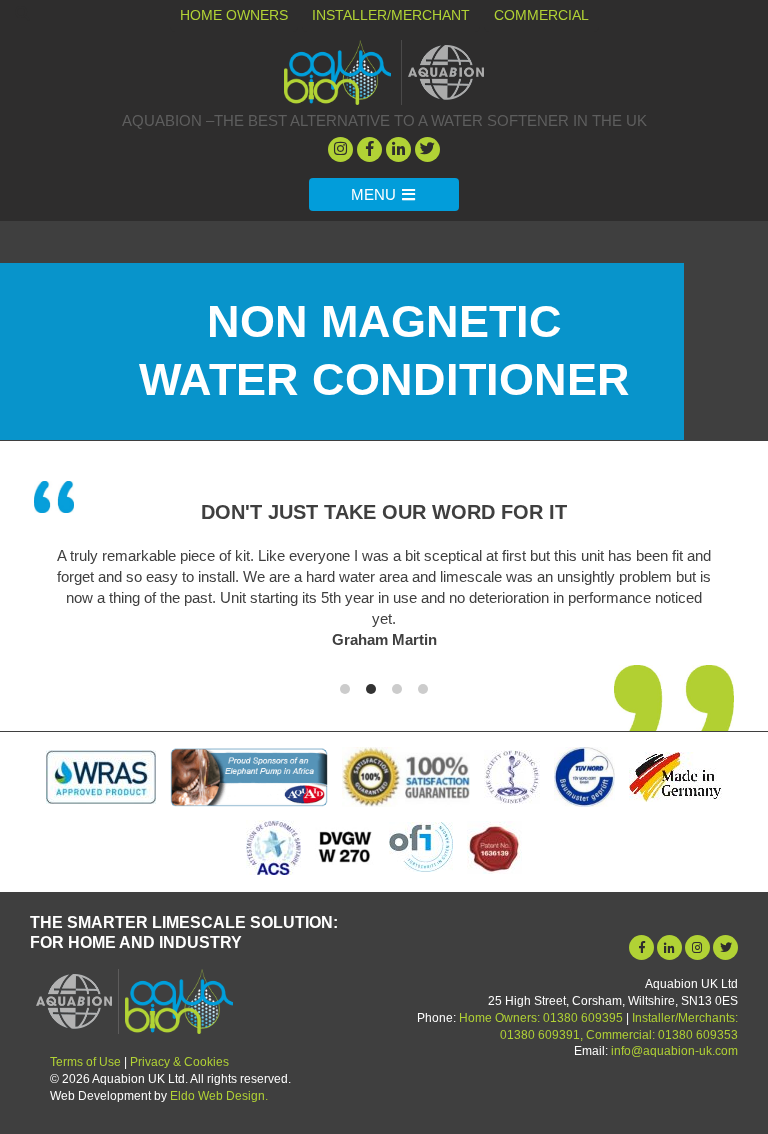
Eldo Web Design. (219, 1096)
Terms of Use (85, 1062)
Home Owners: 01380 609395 (541, 1018)
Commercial (541, 15)
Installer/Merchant (391, 15)
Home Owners (234, 15)
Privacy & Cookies (179, 1062)
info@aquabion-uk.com (674, 1051)
